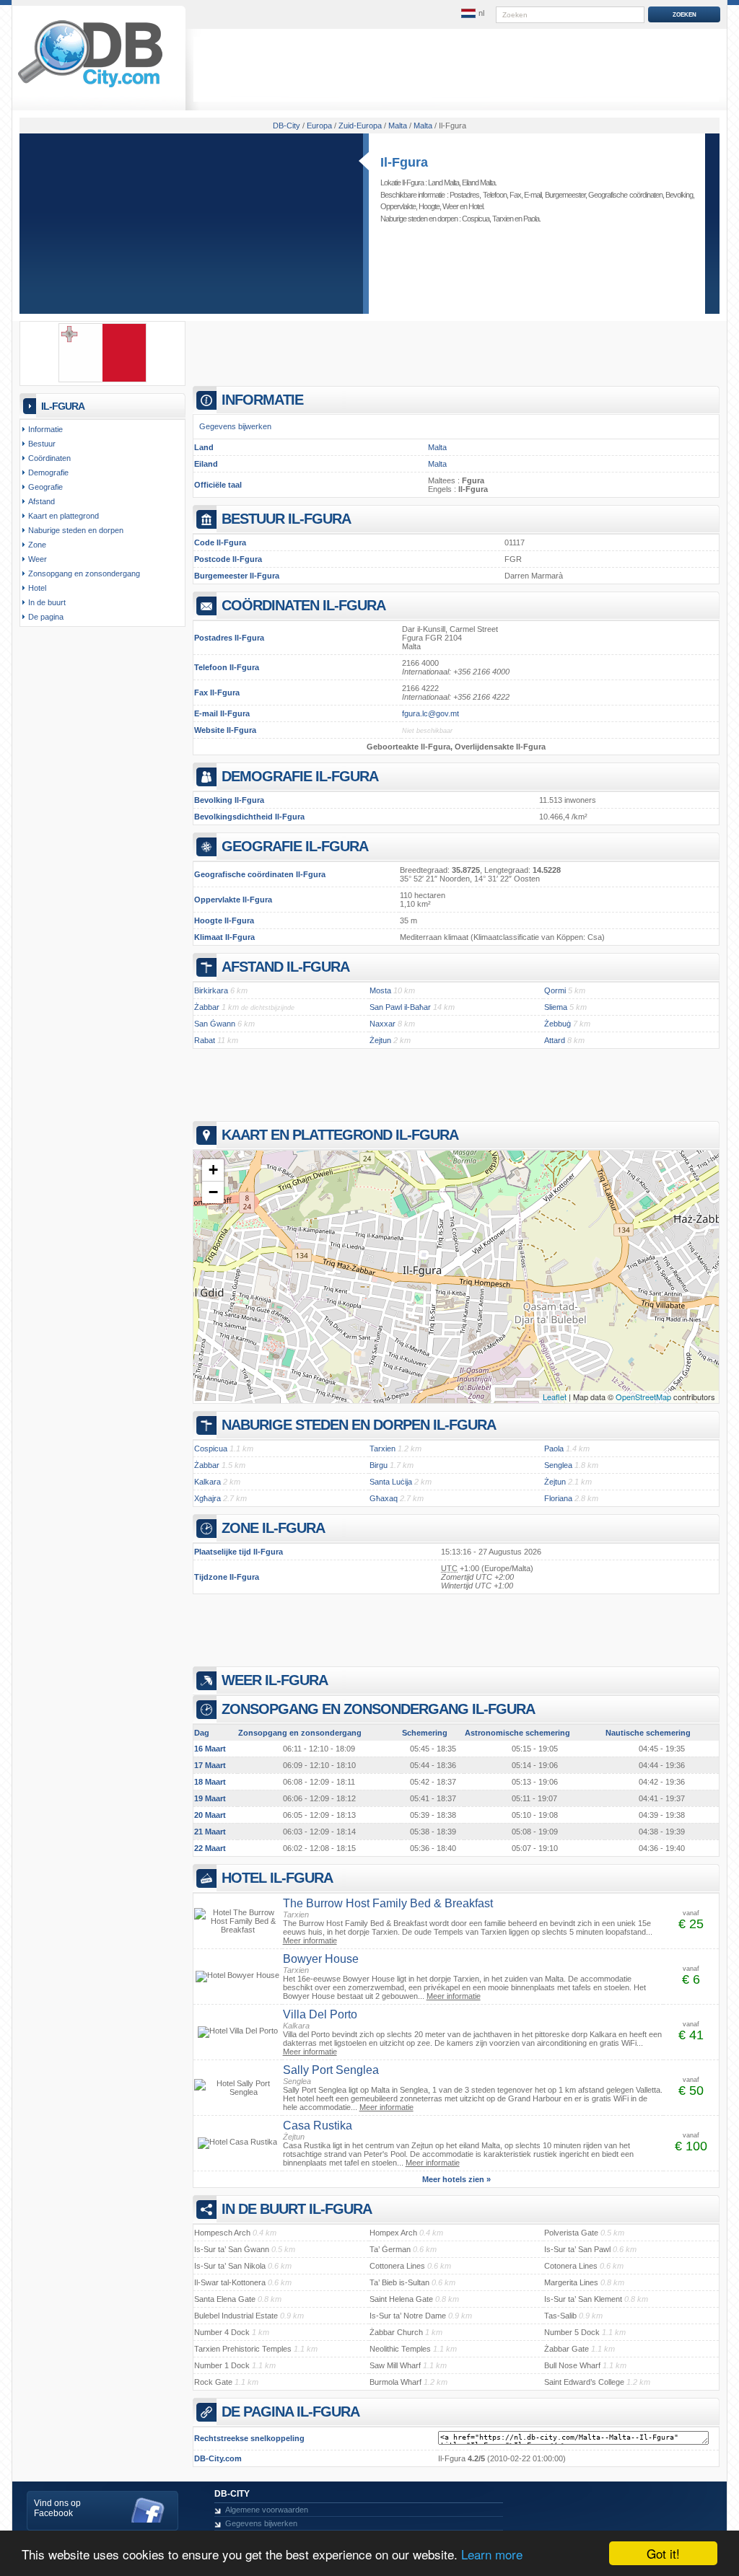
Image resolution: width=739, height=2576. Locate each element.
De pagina (46, 617)
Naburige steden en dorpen (76, 530)
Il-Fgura (404, 162)
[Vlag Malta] (102, 379)
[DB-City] (90, 87)
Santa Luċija (391, 1482)
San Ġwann (215, 1024)
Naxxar (382, 1024)
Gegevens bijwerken (235, 426)
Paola (531, 219)
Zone (37, 545)
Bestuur (42, 444)
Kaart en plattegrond (64, 516)
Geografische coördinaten (625, 195)
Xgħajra (207, 1498)
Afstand (41, 501)
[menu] (473, 14)
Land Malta (443, 183)
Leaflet (555, 1397)
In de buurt (47, 602)
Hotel (476, 206)
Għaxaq (384, 1498)
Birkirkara (211, 990)
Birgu (379, 1465)
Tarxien (503, 219)
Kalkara (207, 1482)
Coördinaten (49, 458)
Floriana (558, 1498)
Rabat (205, 1040)
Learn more (492, 2554)
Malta (437, 447)
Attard (555, 1040)
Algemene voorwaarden (267, 2510)
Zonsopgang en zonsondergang (84, 573)
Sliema (556, 1007)
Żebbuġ (557, 1024)
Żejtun (380, 1040)
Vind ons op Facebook (57, 2508)
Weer (450, 206)
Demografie (48, 472)
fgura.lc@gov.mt (430, 713)
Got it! (663, 2553)
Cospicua (476, 219)
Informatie (45, 429)
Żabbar (207, 1007)
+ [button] (213, 1170)
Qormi (555, 990)
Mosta (380, 990)
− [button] (213, 1192)
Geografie (45, 487)
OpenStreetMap (643, 1397)
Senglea (558, 1465)
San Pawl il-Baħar (400, 1007)
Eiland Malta (478, 183)
